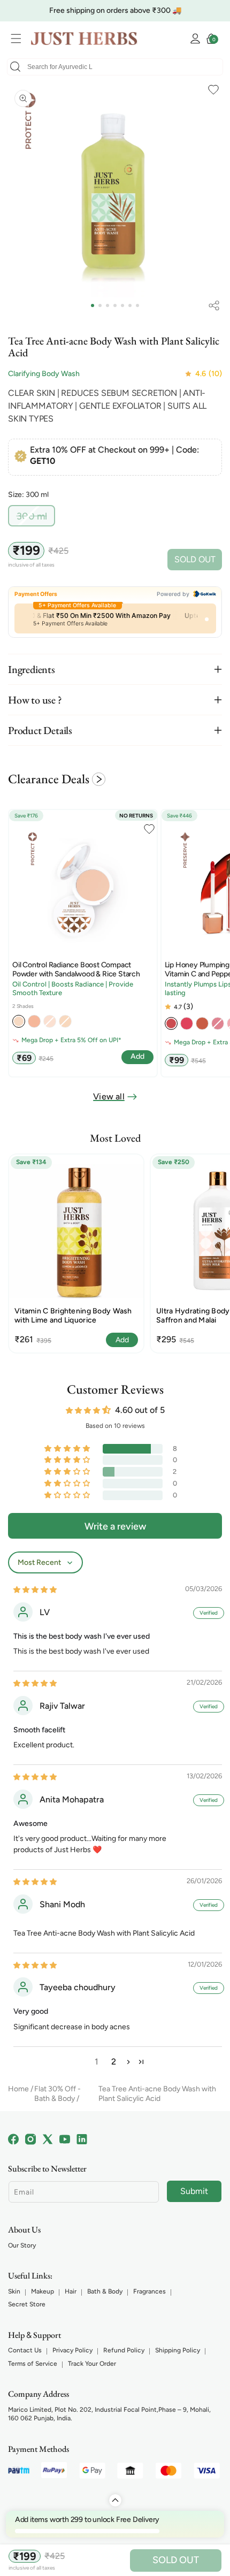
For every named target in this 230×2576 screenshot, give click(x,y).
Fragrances (149, 2291)
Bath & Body (105, 2291)
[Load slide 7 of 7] (137, 305)
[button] (19, 39)
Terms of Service (33, 2364)
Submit (194, 2191)
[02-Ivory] (19, 1021)
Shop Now (186, 10)
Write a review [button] (115, 1526)
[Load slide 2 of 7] (100, 305)
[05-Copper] (34, 1021)
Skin (14, 2291)
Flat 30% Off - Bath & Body (57, 2094)
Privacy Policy (72, 2350)
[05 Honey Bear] (202, 1023)
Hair (71, 2291)
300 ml (36, 518)
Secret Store (27, 2304)
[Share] (214, 305)
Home (18, 2089)
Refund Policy (124, 2350)
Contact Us (25, 2350)
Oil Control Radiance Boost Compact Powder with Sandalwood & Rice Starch (76, 970)
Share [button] (214, 305)
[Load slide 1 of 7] (93, 305)
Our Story (22, 2245)
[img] (35, 1589)
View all (109, 1096)
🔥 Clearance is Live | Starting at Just (95, 10)
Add (122, 1340)
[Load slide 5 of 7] (122, 305)
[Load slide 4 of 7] (115, 305)
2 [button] (114, 2062)
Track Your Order (92, 2364)
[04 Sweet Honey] (187, 1023)
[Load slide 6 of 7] (130, 305)
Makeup (43, 2291)
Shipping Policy (178, 2350)
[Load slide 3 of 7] (108, 305)
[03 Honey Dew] (171, 1023)
